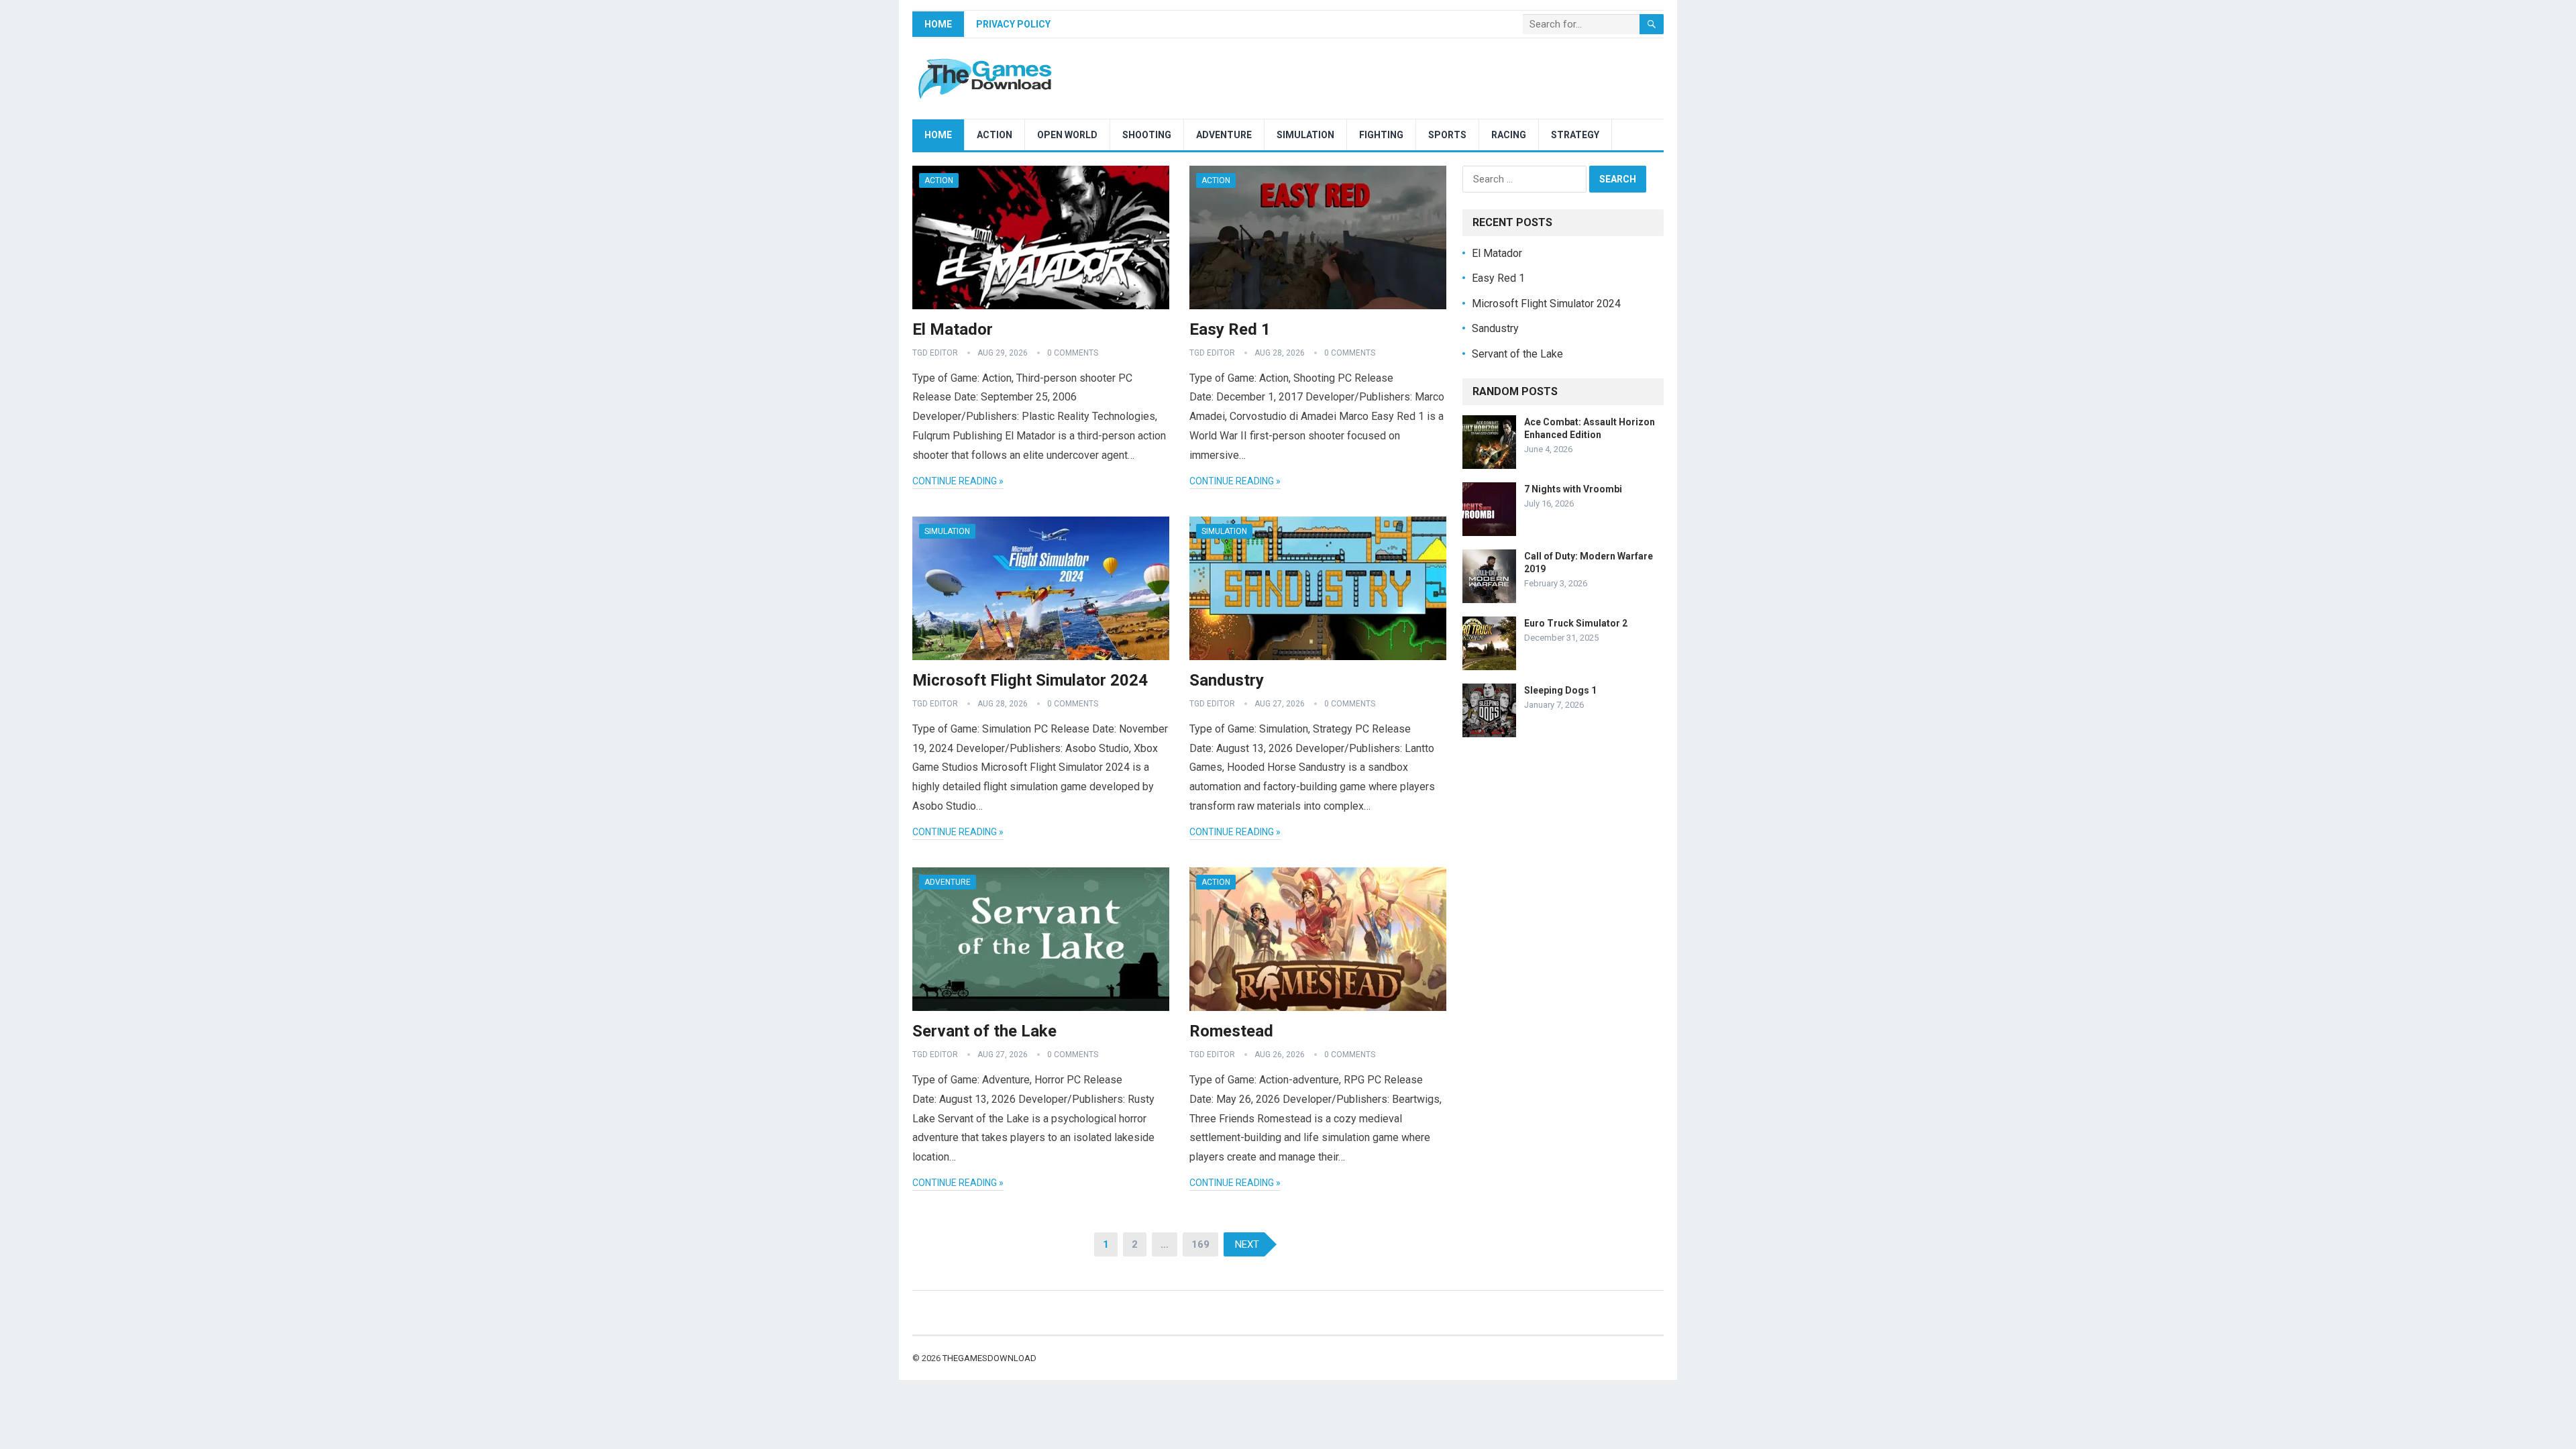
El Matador (953, 329)
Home (938, 24)
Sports (1447, 135)
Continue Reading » (958, 481)
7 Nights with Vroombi (1573, 489)
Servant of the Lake (984, 1031)
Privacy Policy (1013, 24)
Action (995, 135)
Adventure (1224, 135)
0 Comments (1073, 353)
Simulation (1305, 135)
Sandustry (1227, 680)
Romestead (1231, 1031)
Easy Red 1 (1230, 329)
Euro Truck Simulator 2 (1576, 623)
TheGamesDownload (989, 1358)
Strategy (1575, 135)
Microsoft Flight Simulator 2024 (1030, 680)
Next (1247, 1244)
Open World (1067, 135)
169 (1200, 1244)
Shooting (1147, 135)
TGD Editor (935, 353)
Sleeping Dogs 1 (1560, 690)
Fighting (1381, 135)
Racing (1509, 135)
